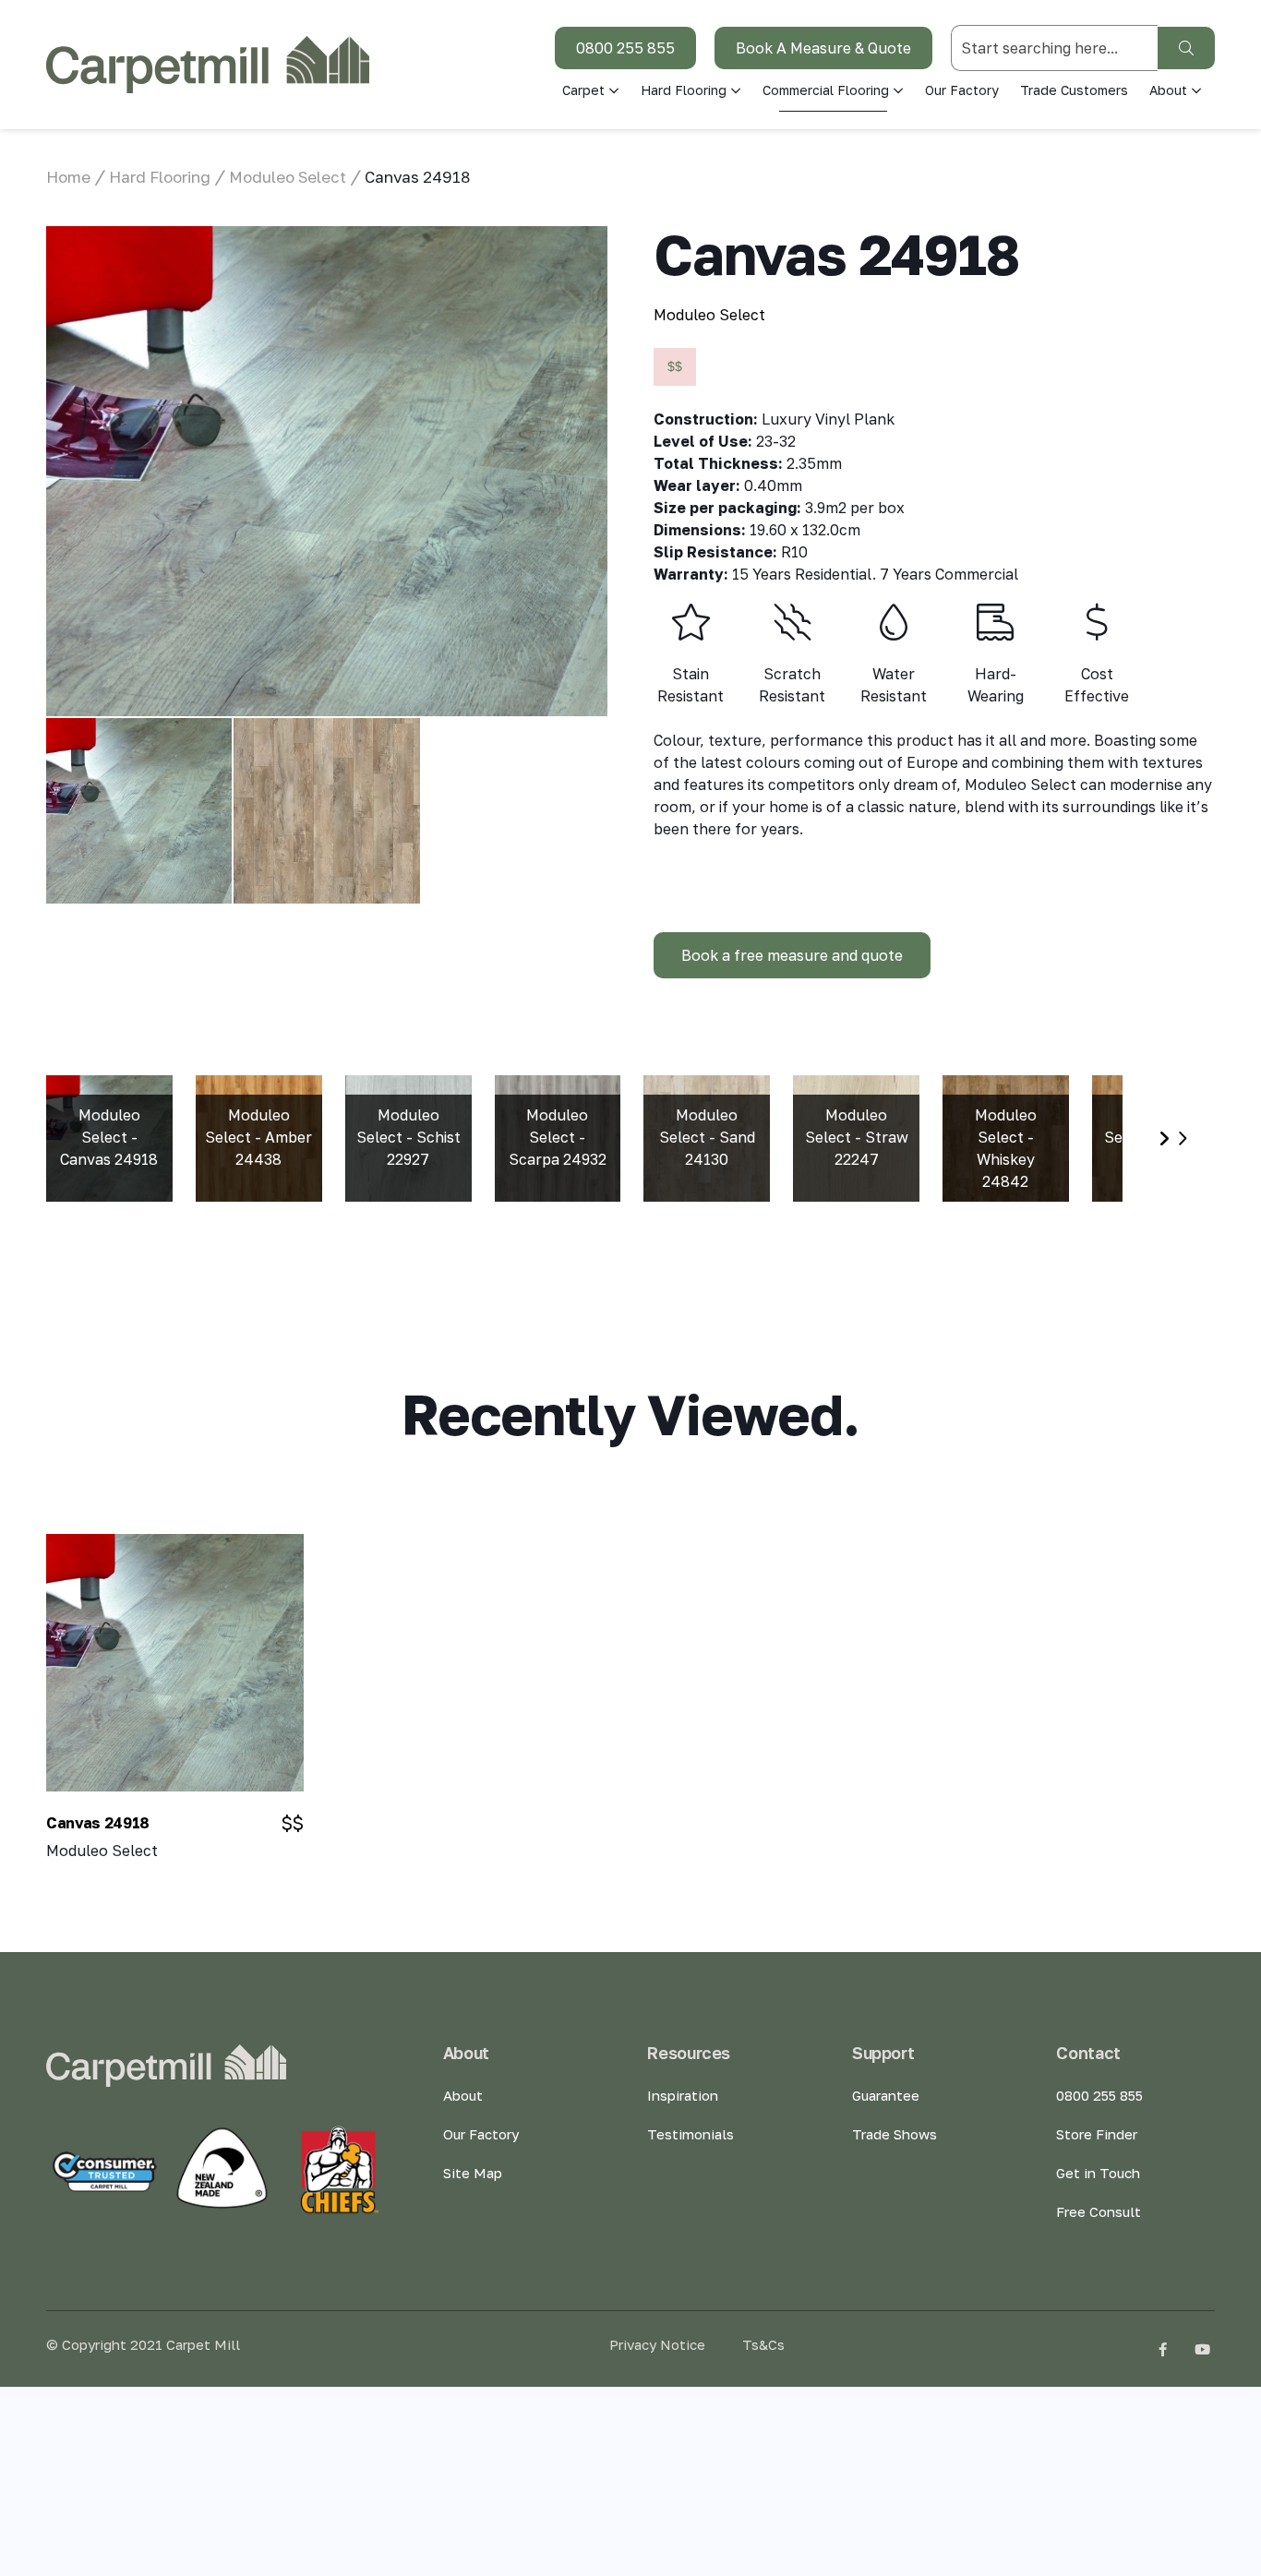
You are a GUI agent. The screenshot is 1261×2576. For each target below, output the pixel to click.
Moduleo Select (288, 177)
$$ (675, 366)
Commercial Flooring (826, 90)
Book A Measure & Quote (823, 48)
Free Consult (1099, 2211)
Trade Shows (895, 2134)
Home (68, 177)
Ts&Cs (763, 2344)
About (463, 2095)
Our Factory (962, 90)
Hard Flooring (684, 90)
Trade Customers (1074, 90)
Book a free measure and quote (792, 955)
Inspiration (683, 2095)
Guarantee (886, 2095)
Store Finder (1097, 2134)
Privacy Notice (657, 2344)
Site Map (473, 2173)
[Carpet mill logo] (208, 64)
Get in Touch (1098, 2173)
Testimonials (691, 2134)
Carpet (583, 90)
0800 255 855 (625, 48)
